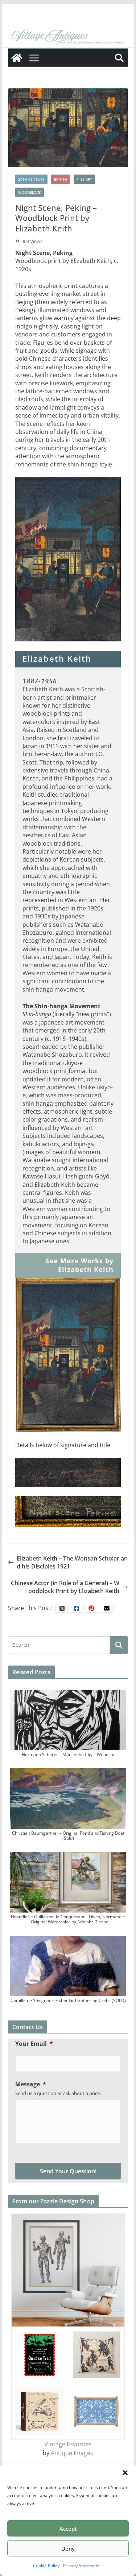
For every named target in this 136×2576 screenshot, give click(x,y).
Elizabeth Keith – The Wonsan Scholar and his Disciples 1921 (72, 1562)
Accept (68, 2529)
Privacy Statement (81, 2566)
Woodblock (30, 192)
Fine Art (84, 179)
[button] (125, 2473)
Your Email (34, 2044)
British (61, 179)
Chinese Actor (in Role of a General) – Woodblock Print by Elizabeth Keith (65, 1587)
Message (31, 2084)
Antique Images (72, 2453)
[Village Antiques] (68, 37)
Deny (68, 2548)
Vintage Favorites (68, 2444)
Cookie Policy (46, 2566)
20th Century (31, 179)
